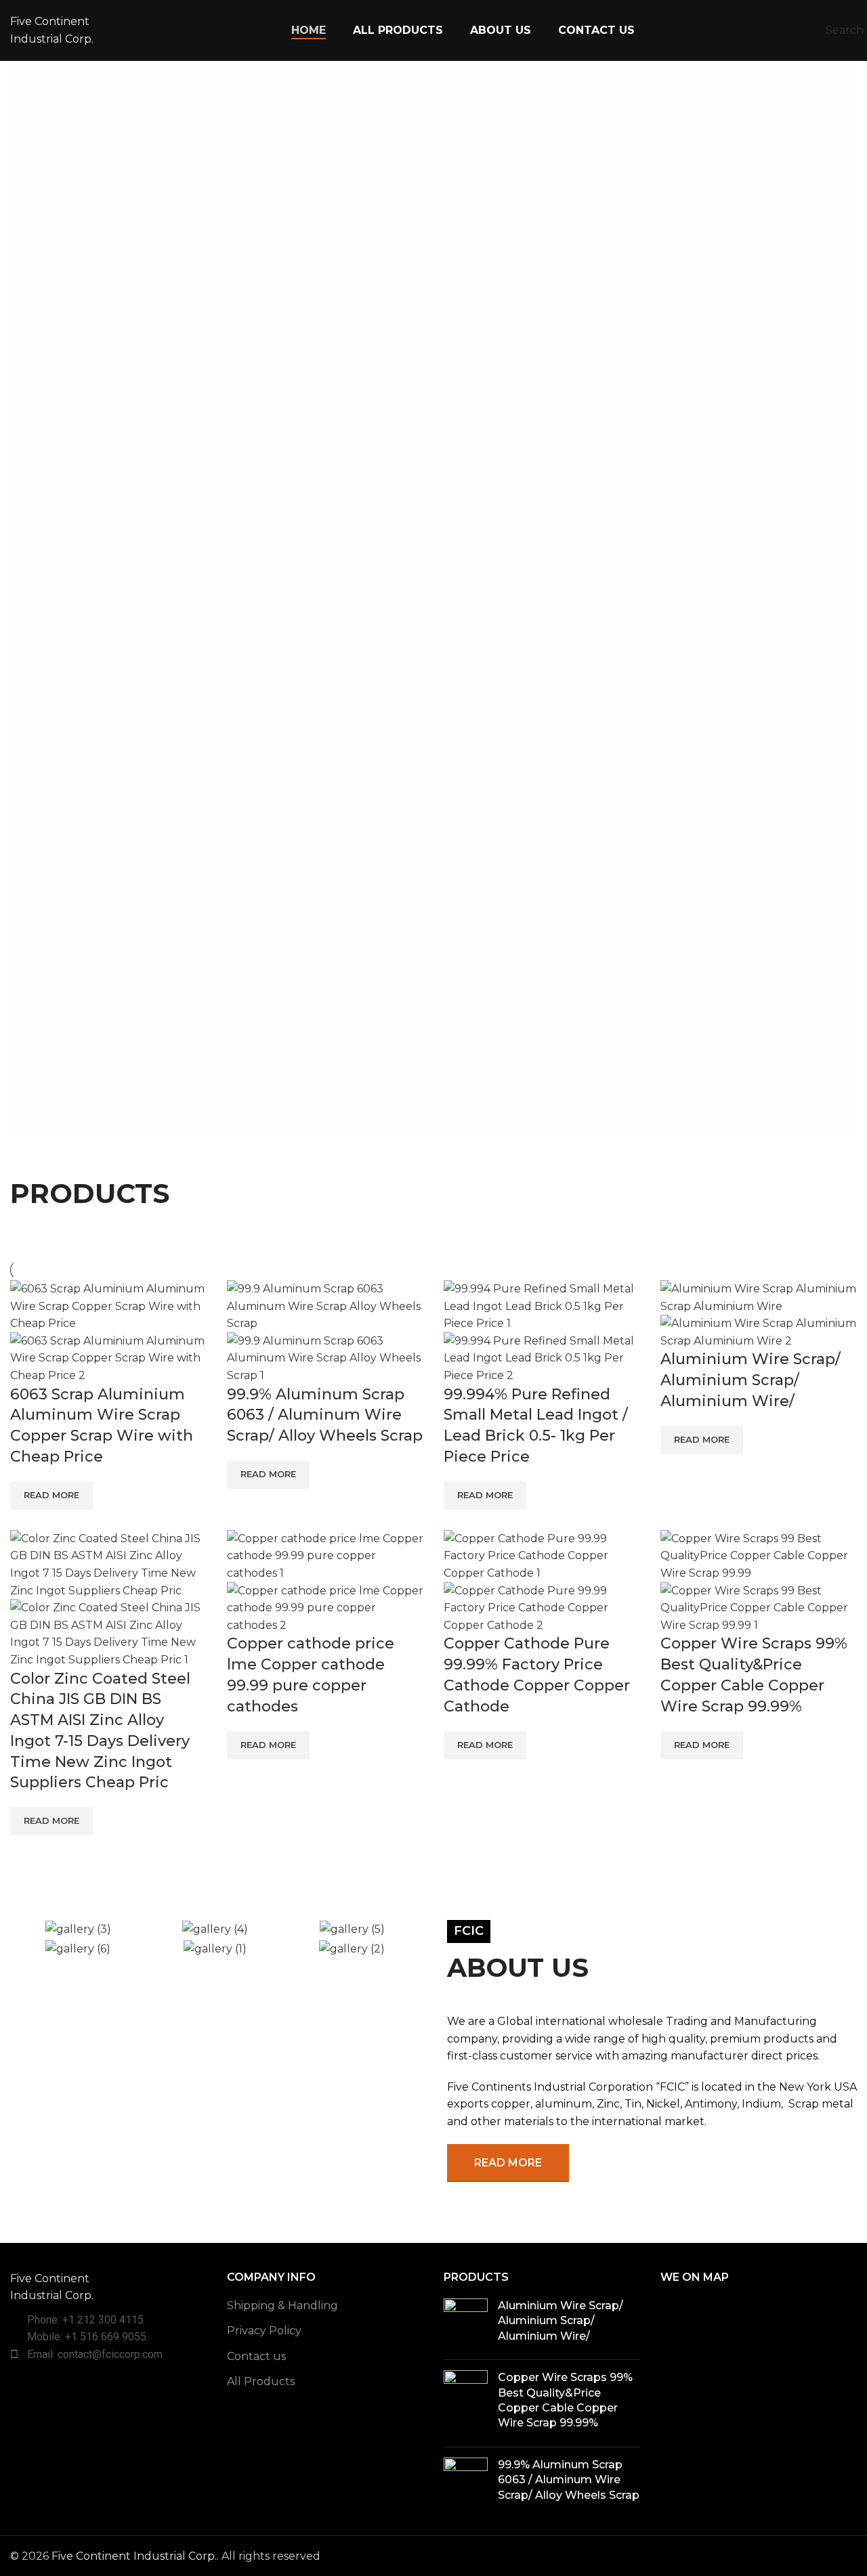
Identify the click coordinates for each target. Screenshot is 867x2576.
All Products (261, 2381)
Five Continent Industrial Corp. (134, 2556)
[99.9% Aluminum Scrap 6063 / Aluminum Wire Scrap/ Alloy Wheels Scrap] (466, 2483)
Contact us (256, 2356)
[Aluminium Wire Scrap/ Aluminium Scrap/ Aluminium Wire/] (466, 2324)
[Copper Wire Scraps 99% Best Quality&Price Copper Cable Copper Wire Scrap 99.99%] (466, 2403)
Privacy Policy (264, 2331)
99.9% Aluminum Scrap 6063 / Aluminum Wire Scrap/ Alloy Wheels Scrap (325, 1415)
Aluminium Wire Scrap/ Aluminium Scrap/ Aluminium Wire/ (750, 1380)
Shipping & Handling (282, 2306)
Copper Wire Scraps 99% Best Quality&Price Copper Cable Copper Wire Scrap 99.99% (565, 2400)
